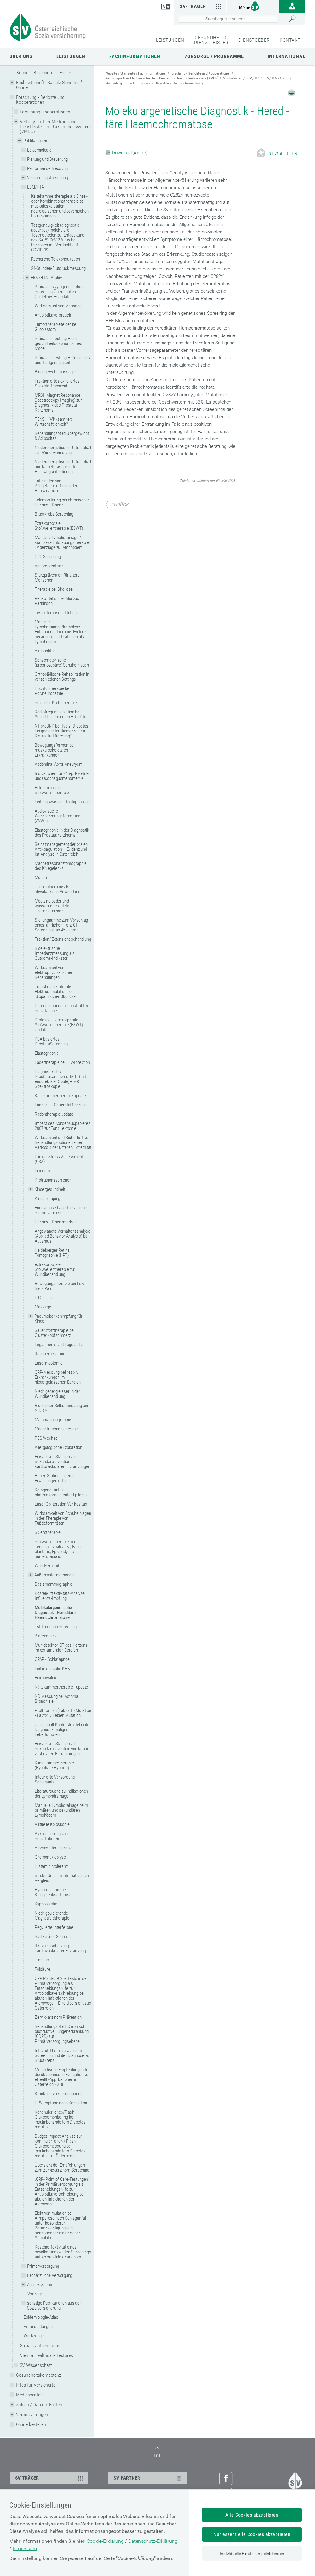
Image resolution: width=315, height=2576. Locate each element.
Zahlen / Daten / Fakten (39, 2405)
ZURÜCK (120, 505)
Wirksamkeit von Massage (58, 306)
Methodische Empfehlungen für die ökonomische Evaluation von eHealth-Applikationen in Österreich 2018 (63, 2077)
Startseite (128, 73)
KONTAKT (290, 40)
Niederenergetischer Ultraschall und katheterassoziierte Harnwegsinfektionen (63, 467)
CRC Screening (48, 557)
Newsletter (283, 153)
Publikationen (35, 141)
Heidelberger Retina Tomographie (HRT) (52, 1253)
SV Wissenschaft (36, 2365)
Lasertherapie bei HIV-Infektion (62, 1062)
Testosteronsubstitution (56, 613)
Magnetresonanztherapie (57, 1429)
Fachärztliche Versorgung (50, 2275)
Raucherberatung (50, 1354)
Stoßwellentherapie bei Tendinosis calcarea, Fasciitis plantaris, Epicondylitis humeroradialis (61, 1549)
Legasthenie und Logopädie (59, 1345)
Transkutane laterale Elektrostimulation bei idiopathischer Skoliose (55, 992)
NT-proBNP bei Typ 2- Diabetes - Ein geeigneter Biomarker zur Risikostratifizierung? (63, 731)
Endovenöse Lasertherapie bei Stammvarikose (61, 1210)
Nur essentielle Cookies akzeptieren (252, 2534)
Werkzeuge (34, 2336)
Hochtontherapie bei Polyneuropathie (52, 691)
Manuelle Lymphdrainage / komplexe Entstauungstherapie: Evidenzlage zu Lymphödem (62, 542)
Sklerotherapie (48, 1532)
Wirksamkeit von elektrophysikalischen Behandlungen (54, 972)
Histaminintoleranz (51, 1866)
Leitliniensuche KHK (52, 1669)
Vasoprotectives (49, 566)
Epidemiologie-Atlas (41, 2317)
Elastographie (47, 1053)
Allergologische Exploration (58, 1447)
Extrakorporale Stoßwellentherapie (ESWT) (59, 526)
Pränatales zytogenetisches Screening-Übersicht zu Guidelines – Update (59, 292)
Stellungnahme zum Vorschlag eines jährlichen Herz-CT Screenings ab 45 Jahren (61, 925)
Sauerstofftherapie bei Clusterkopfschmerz (55, 1333)
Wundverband (47, 1566)
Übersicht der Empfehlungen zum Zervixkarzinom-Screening (62, 2168)
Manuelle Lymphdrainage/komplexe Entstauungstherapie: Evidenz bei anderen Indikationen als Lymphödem (60, 632)
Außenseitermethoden (54, 1575)
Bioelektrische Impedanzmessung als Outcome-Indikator (55, 953)
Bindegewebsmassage (55, 372)
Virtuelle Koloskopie (52, 1824)
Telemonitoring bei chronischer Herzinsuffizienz (62, 502)
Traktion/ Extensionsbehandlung (63, 939)
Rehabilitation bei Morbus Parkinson (57, 601)
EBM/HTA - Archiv (46, 278)
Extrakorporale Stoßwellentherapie (52, 790)
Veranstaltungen (38, 2327)
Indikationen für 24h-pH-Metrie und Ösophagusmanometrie (62, 776)
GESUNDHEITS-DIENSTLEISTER (211, 40)
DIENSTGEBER (254, 40)
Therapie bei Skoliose (54, 589)
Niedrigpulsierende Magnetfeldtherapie (52, 1916)
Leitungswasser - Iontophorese (62, 802)
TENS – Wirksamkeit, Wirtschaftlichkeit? (54, 422)
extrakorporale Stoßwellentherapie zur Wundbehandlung (55, 1269)
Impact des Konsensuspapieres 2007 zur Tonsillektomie (63, 1126)
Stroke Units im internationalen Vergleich (62, 1878)
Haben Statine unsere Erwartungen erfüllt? (54, 1478)
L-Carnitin (43, 1298)
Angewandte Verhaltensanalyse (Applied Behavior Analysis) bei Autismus (62, 1236)
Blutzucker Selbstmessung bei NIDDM (61, 1408)
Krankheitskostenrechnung (59, 2094)
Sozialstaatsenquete (40, 2345)
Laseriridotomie (49, 1363)
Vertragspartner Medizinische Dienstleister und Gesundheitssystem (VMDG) (55, 126)
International (287, 56)
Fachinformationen (135, 56)
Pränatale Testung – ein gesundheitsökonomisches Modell (58, 343)
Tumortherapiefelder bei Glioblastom (56, 327)
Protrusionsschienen (53, 1180)
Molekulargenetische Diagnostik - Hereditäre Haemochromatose (55, 1613)
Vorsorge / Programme (214, 56)
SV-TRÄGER (27, 2478)
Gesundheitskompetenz (39, 2375)
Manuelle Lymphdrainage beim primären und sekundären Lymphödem (61, 1810)
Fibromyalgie (46, 1678)
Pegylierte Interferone (54, 1927)
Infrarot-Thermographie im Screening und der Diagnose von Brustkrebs (63, 2055)
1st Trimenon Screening (56, 1627)
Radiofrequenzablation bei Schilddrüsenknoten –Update (60, 714)
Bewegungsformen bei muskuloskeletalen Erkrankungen (55, 750)
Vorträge (35, 2294)
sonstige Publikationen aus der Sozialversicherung (54, 2306)
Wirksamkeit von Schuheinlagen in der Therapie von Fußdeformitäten (63, 1518)
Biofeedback (46, 1636)
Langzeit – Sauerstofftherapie (61, 1105)
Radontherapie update (54, 1114)
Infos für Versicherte (36, 2385)
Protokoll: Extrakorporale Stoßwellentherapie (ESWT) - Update (60, 1025)
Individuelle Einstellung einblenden (252, 2554)
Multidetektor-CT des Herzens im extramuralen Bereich (61, 1648)
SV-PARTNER (127, 2478)
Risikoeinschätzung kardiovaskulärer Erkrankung (60, 1948)
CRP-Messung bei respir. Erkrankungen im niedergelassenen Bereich (58, 1377)
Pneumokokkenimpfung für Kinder (58, 1319)
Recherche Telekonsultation (56, 259)
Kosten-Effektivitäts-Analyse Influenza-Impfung (60, 1596)
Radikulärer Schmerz (53, 1937)
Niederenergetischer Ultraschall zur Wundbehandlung (63, 450)
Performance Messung (47, 168)
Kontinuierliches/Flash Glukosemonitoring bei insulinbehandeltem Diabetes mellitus (60, 2120)
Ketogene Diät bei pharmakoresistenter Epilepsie (62, 1492)
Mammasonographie (53, 1420)
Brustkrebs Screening (54, 514)
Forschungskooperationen (45, 112)
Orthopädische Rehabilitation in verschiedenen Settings (62, 677)
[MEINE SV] (253, 6)
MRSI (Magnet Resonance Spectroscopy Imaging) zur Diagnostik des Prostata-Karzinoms (58, 403)
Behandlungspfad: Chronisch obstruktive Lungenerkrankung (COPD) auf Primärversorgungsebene (62, 2034)
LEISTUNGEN (170, 40)
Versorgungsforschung (48, 178)
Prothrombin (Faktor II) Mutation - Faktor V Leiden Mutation (63, 1713)
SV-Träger (193, 6)
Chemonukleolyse (50, 1857)
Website (111, 73)
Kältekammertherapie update (60, 1096)
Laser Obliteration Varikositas (61, 1504)
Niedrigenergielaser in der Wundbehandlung (58, 1394)
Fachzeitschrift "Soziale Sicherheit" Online (49, 85)
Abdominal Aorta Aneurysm (59, 764)
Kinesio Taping (48, 1199)
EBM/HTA (36, 187)
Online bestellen (31, 2424)
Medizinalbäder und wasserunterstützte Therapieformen (52, 906)
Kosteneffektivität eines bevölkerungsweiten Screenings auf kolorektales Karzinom (63, 2252)
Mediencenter (29, 2395)
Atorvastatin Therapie (54, 1848)
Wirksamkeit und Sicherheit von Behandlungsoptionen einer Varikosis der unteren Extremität (63, 1142)
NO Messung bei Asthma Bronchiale (56, 1699)
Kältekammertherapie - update (61, 1687)
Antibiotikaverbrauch (53, 315)
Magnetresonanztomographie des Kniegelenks (61, 866)
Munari (41, 878)
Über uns (21, 56)
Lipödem (42, 1171)
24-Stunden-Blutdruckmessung (58, 268)
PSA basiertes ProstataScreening (51, 1041)
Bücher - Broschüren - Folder (44, 73)
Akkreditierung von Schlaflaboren (51, 1836)
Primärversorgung (43, 2266)
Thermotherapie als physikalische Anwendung (58, 889)
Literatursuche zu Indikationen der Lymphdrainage (61, 1794)
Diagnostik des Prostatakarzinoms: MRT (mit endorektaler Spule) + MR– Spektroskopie (60, 1079)
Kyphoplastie (46, 1904)
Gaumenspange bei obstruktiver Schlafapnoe (63, 1008)
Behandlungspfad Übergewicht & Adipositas (62, 436)
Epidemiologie (39, 150)
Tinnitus (42, 1960)
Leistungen (71, 56)
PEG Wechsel (47, 1438)
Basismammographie (54, 1584)
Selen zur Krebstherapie (56, 703)
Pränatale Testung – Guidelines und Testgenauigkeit (62, 360)
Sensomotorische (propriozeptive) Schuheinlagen (62, 663)
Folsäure (42, 1969)
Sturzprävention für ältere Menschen (57, 578)
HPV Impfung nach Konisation (61, 2103)
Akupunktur (45, 651)
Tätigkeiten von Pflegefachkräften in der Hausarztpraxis (56, 486)
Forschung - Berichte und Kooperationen (40, 100)
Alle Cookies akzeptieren (252, 2515)
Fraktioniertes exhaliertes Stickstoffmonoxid (57, 383)
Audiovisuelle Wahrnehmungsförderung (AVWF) (58, 816)
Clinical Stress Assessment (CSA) (59, 1159)
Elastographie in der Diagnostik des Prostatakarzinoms (62, 833)
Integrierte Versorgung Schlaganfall (55, 1779)
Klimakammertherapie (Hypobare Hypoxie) (54, 1765)
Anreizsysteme (40, 2285)
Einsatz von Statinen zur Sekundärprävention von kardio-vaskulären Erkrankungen (63, 1749)
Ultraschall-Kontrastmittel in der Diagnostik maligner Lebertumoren (63, 1730)
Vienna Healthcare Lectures (46, 2355)
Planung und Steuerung (47, 159)
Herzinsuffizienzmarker (55, 1222)
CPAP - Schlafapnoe (52, 1659)
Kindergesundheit (50, 1189)
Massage (43, 1307)
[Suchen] (295, 19)
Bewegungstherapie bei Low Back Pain (60, 1286)
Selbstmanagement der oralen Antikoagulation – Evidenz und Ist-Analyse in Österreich (61, 849)
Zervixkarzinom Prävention (58, 2017)
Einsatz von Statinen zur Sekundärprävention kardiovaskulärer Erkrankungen (62, 1462)
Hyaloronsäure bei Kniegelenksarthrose (53, 1892)
